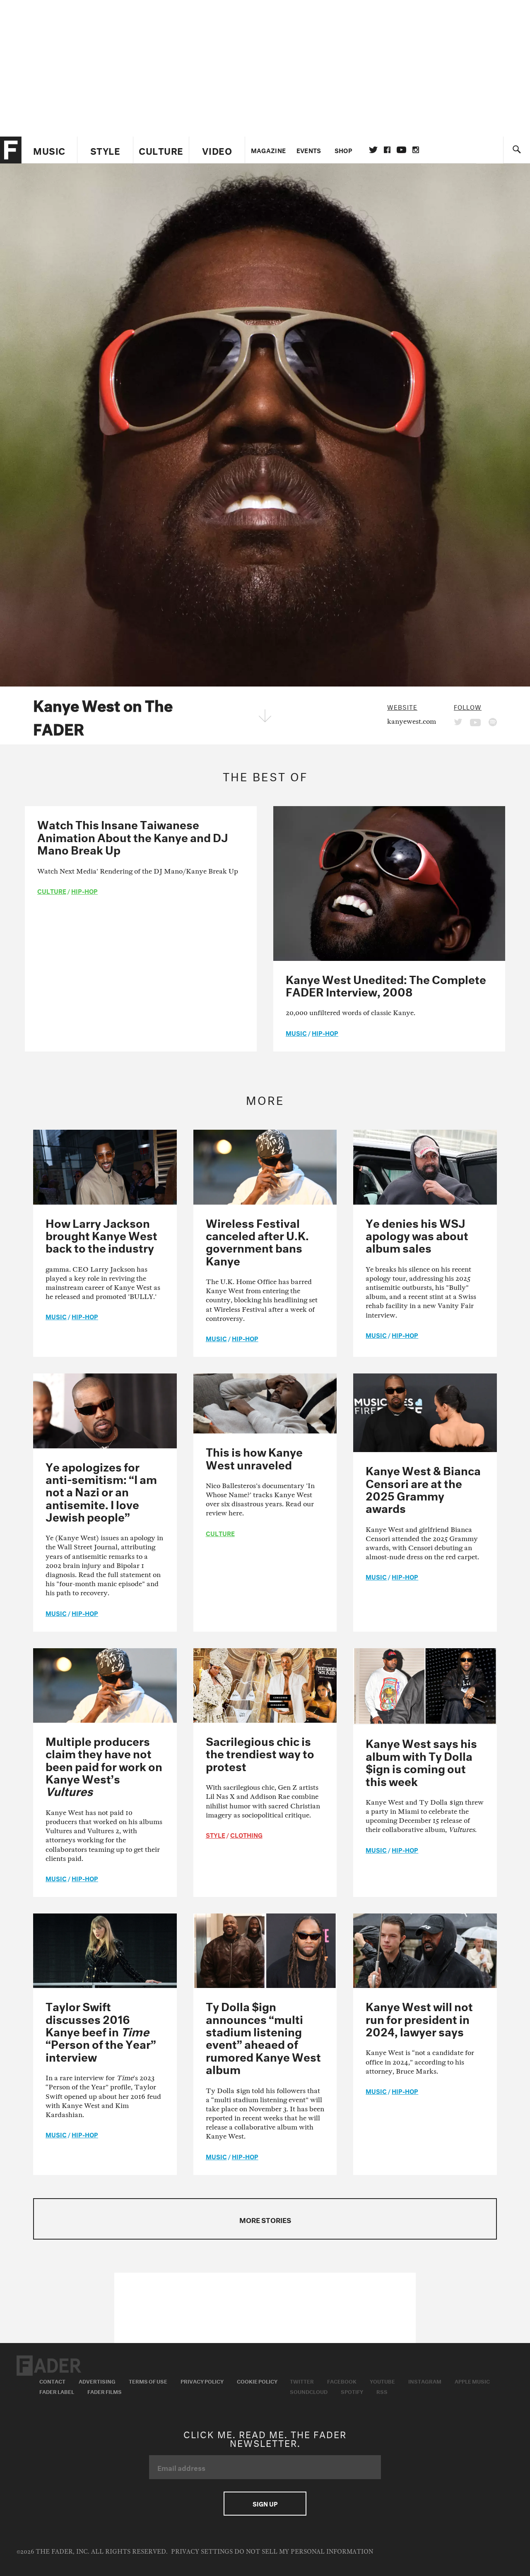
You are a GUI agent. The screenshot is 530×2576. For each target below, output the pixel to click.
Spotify (352, 2391)
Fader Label (57, 2391)
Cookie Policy (257, 2381)
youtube (401, 150)
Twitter (373, 150)
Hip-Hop (84, 891)
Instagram (425, 2381)
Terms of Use (148, 2381)
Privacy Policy (202, 2381)
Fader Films (105, 2391)
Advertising (97, 2381)
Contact (52, 2381)
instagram (416, 150)
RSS (382, 2391)
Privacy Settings (202, 2552)
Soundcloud (309, 2391)
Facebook (342, 2381)
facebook (387, 150)
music (296, 1032)
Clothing (246, 1834)
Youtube (382, 2381)
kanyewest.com (412, 721)
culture (52, 891)
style (216, 1834)
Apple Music (472, 2381)
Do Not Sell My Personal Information (304, 2552)
